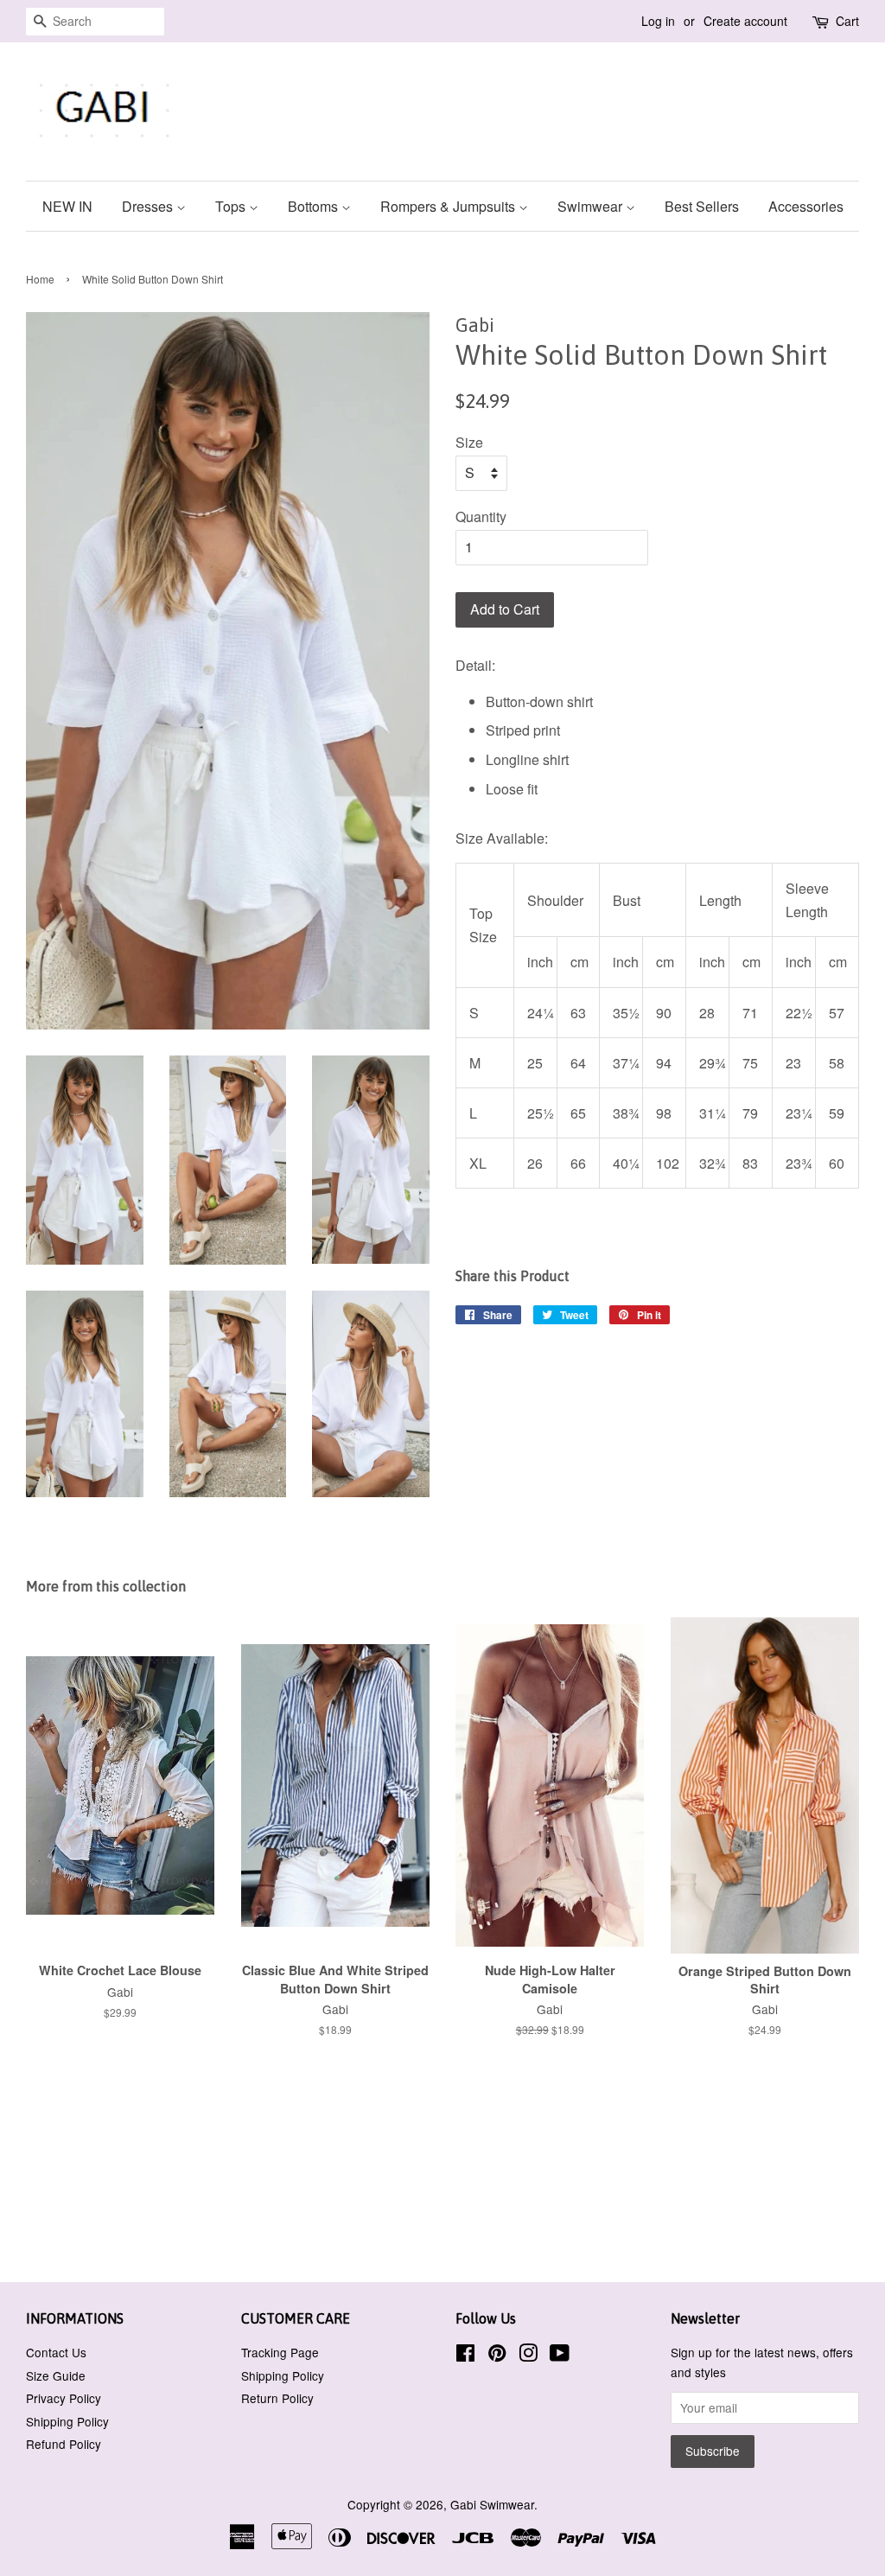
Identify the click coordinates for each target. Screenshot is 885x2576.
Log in (658, 21)
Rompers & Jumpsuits (449, 206)
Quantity (481, 516)
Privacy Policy (64, 2398)
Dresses (149, 206)
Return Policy (277, 2398)
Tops (232, 206)
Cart (847, 21)
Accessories (806, 206)
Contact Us (56, 2352)
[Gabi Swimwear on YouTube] (560, 2356)
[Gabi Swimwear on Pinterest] (497, 2356)
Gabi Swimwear (492, 2504)
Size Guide (56, 2375)
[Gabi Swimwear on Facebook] (465, 2356)
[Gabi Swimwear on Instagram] (528, 2356)
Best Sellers (702, 206)
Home (40, 279)
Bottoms (315, 206)
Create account (745, 21)
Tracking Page (280, 2352)
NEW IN (67, 206)
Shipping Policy (67, 2421)
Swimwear (592, 206)
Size (469, 442)
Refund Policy (64, 2444)
